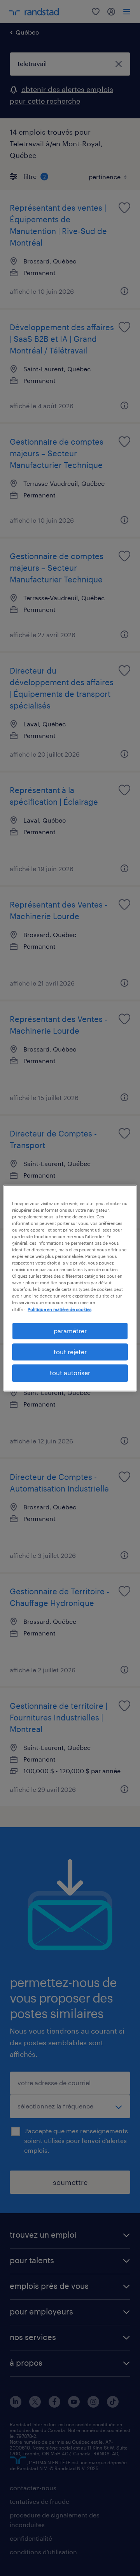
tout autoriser (70, 1373)
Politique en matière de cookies (59, 1309)
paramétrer (70, 1331)
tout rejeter (70, 1352)
